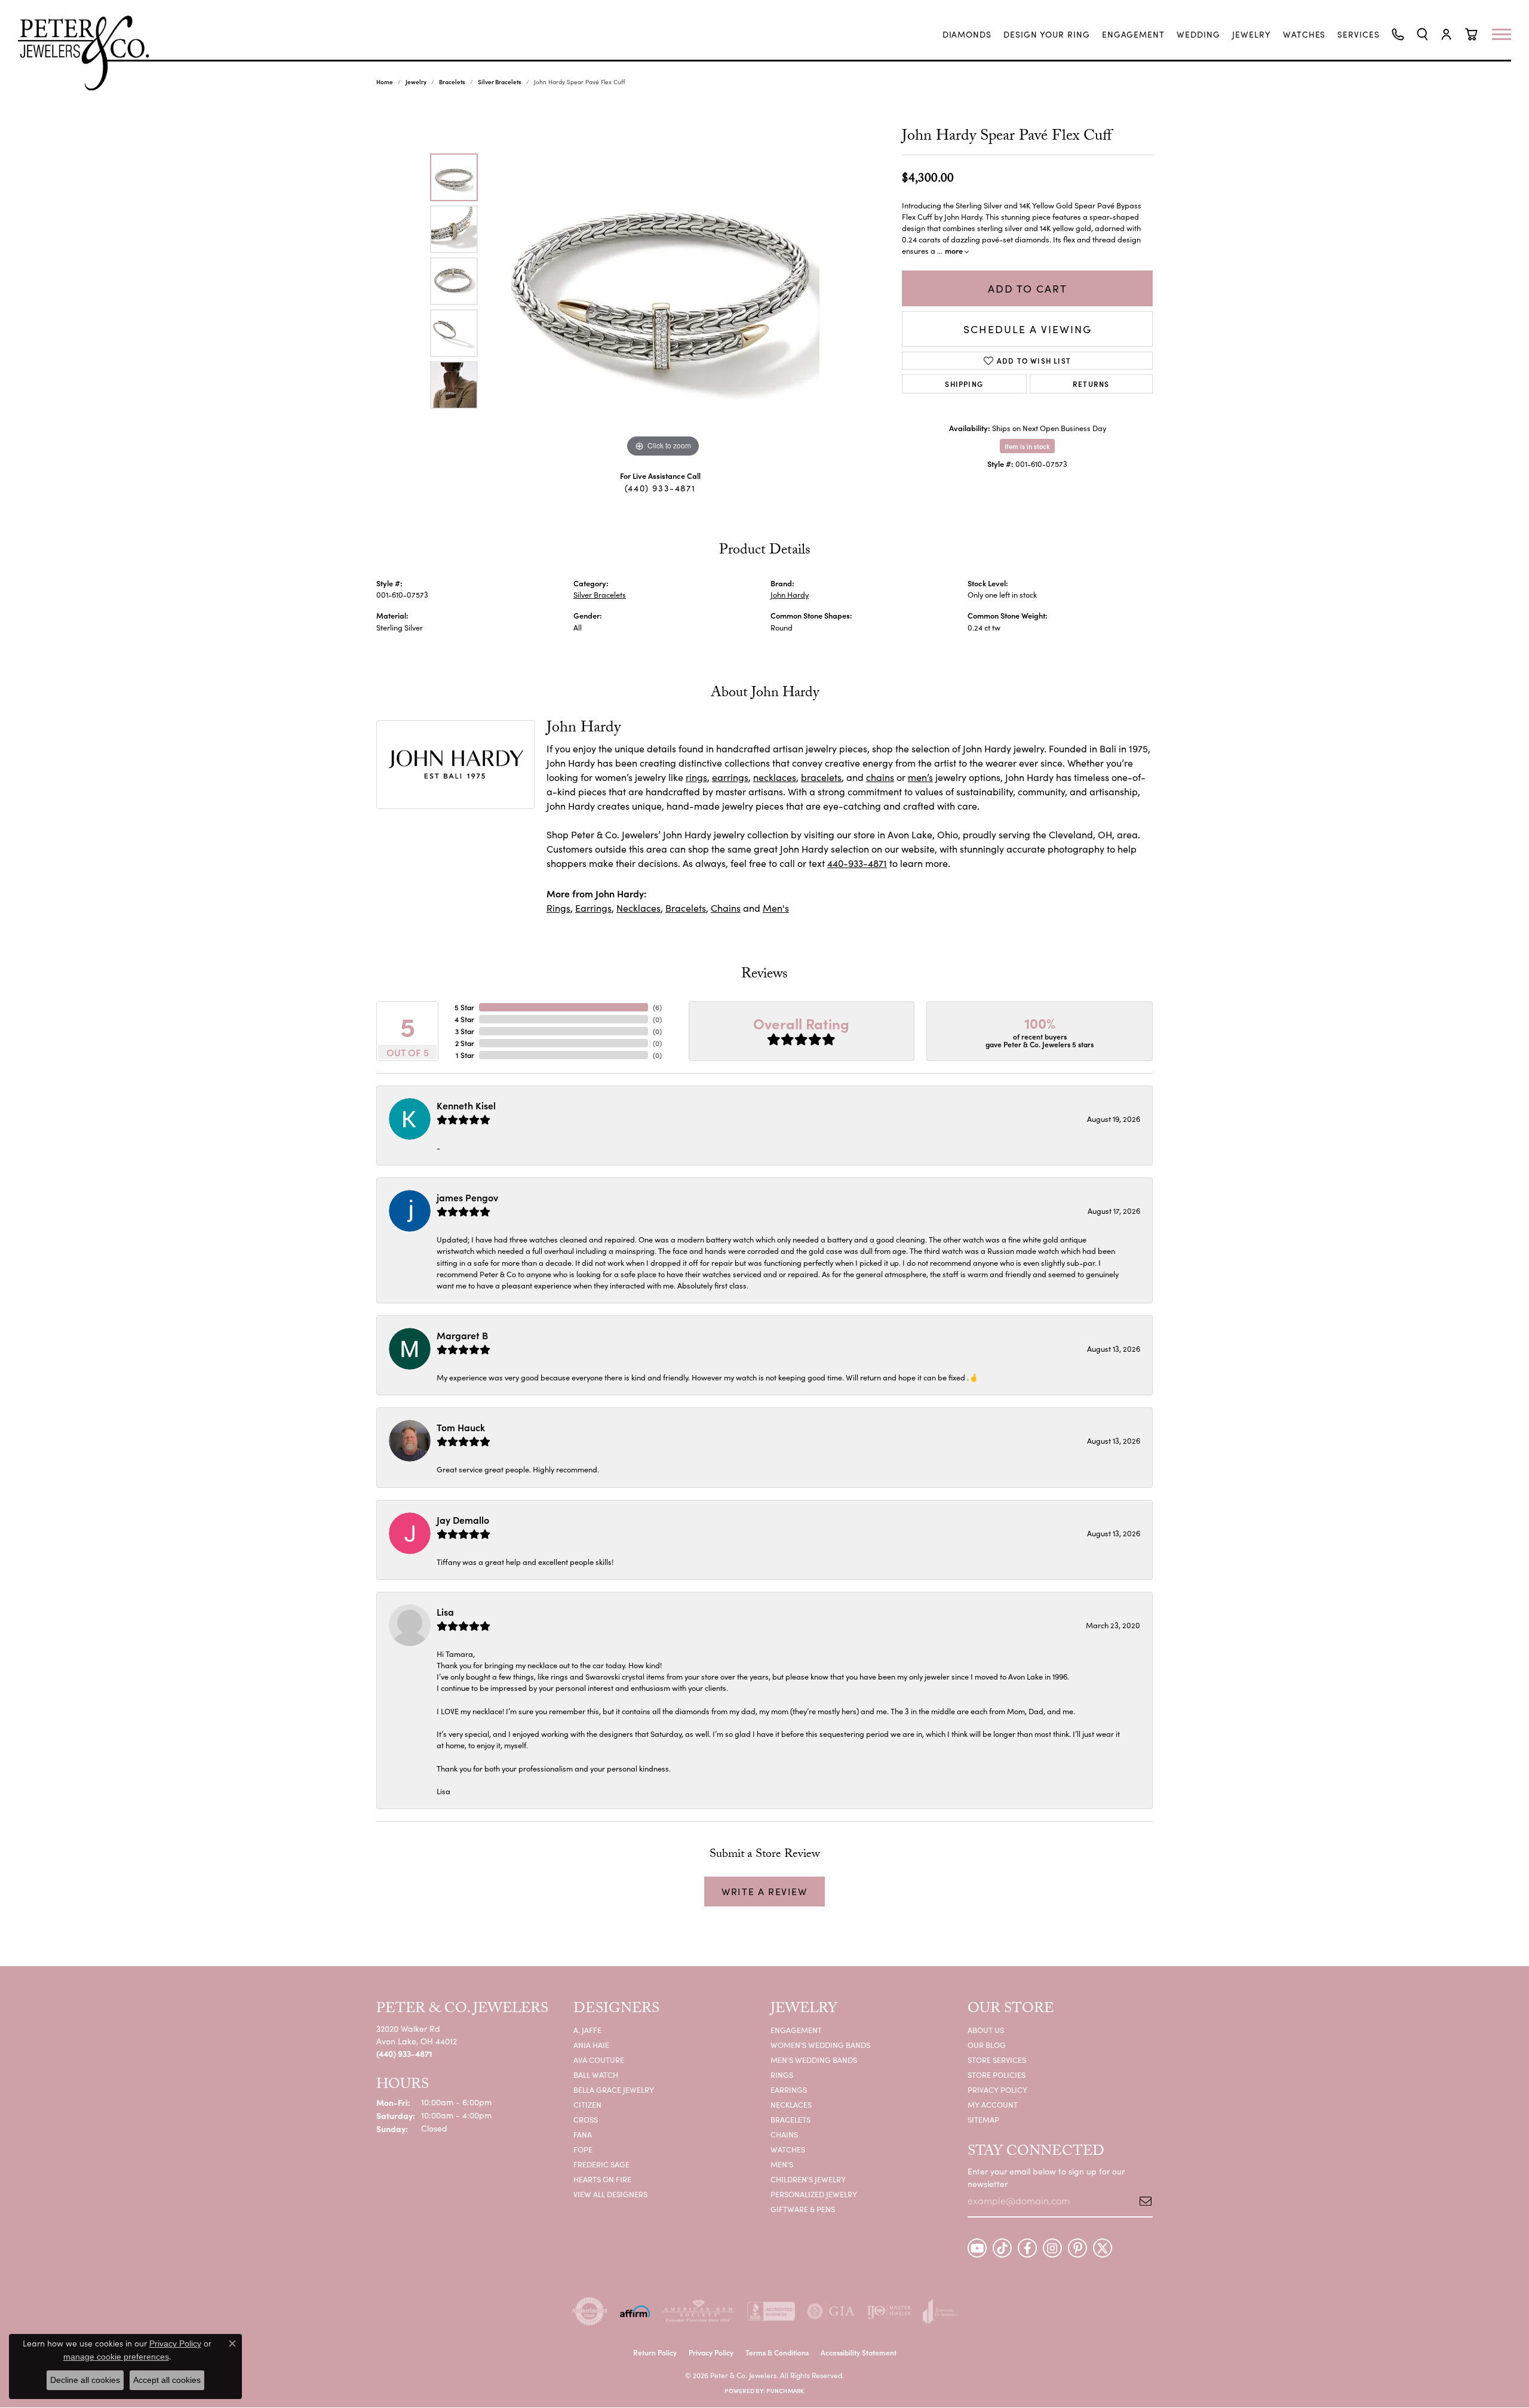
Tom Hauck (461, 1427)
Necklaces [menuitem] (791, 2104)
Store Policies (997, 2075)
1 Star (465, 1055)
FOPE (583, 2149)
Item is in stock (1027, 446)
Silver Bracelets (500, 82)
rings (696, 777)
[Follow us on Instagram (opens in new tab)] (1052, 2248)
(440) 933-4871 (660, 488)
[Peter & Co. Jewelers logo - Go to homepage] (90, 53)
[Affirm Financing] (635, 2311)
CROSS (586, 2119)
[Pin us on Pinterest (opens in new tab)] (1077, 2248)
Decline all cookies (85, 2380)
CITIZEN (587, 2104)
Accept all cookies (167, 2380)
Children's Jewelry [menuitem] (808, 2179)
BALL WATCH (596, 2075)
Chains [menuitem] (784, 2134)
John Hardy (790, 594)
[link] (967, 35)
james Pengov (467, 1197)
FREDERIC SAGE (601, 2164)
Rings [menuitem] (782, 2075)
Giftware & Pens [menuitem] (803, 2209)
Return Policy (655, 2352)
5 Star (464, 1007)
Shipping (964, 384)
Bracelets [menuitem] (790, 2119)
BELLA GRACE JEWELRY (614, 2089)
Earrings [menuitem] (789, 2089)
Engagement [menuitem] (796, 2030)
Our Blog (987, 2045)
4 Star (464, 1019)
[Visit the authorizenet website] (590, 2311)
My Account (993, 2104)
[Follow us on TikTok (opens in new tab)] (1002, 2248)
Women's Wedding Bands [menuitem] (820, 2045)
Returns (1091, 384)
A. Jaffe (587, 2030)
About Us (986, 2030)
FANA (583, 2134)
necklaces (775, 777)
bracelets (821, 777)
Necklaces (638, 908)
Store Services (997, 2060)
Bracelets (452, 82)
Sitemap (983, 2119)
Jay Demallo (463, 1520)
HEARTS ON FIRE (602, 2179)
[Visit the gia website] (831, 2311)
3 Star (465, 1031)
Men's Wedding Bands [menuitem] (814, 2060)
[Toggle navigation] (1507, 34)
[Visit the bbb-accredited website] (771, 2311)
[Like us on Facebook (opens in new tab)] (1027, 2248)
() (657, 1007)
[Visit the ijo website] (889, 2311)
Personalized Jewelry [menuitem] (814, 2194)
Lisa (445, 1612)
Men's (776, 908)
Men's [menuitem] (782, 2164)
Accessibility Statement (859, 2352)
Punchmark (785, 2391)
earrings (730, 777)
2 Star (465, 1043)
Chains (726, 908)
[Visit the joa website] (940, 2311)
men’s (920, 777)
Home (385, 82)
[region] (663, 281)
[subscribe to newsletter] (1141, 2201)
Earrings (593, 908)
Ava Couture (599, 2060)
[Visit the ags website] (699, 2311)
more (955, 250)
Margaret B (462, 1335)
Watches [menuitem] (788, 2149)
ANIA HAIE (591, 2045)
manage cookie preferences (116, 2357)
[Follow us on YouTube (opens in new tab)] (977, 2248)
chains (880, 777)
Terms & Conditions (777, 2352)
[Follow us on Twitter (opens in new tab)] (1103, 2248)
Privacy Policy (997, 2089)
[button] (1422, 34)
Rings (558, 908)
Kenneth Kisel (466, 1105)
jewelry (416, 82)
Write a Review (764, 1891)
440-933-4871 (857, 863)
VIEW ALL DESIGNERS (610, 2194)
